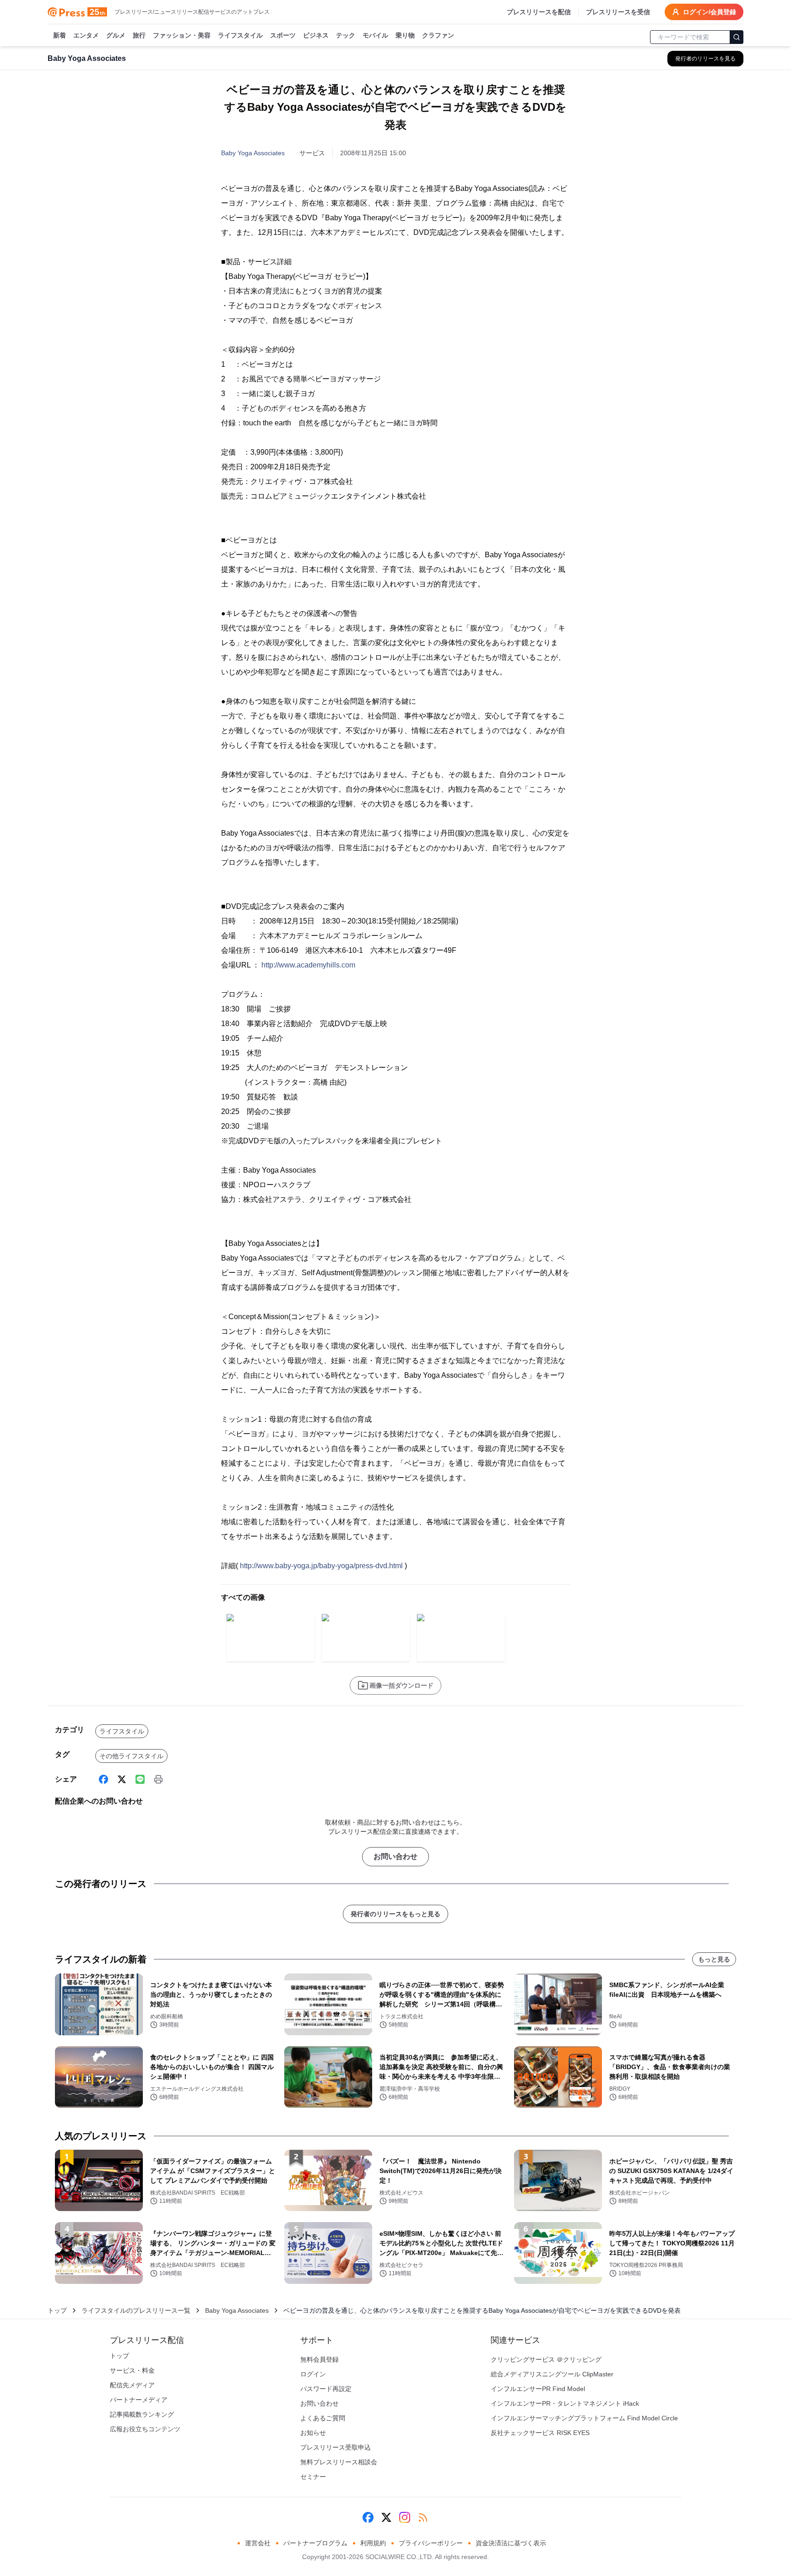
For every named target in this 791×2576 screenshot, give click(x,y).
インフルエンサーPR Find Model (538, 2389)
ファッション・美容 (182, 35)
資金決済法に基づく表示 (511, 2543)
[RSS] (423, 2517)
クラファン (438, 35)
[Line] (140, 1779)
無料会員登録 (320, 2359)
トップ (57, 2310)
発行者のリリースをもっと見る (395, 1914)
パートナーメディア (139, 2400)
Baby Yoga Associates (253, 153)
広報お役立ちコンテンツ (145, 2429)
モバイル (375, 35)
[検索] (737, 37)
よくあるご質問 (323, 2418)
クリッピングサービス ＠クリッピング (546, 2359)
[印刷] (158, 1779)
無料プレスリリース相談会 (339, 2462)
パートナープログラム (315, 2543)
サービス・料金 (132, 2370)
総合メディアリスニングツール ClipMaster (552, 2374)
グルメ (116, 35)
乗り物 (405, 35)
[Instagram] (405, 2517)
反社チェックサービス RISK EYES (540, 2433)
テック (346, 35)
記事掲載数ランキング (142, 2414)
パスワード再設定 (326, 2389)
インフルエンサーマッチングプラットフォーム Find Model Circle (584, 2418)
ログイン (313, 2374)
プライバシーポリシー (431, 2543)
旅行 (139, 35)
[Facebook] (103, 1779)
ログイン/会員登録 (710, 12)
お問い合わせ (395, 1856)
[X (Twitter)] (122, 1779)
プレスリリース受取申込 (336, 2447)
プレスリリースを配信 (539, 12)
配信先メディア (132, 2385)
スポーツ (283, 35)
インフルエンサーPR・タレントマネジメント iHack (565, 2403)
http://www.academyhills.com (308, 965)
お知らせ (313, 2433)
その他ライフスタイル (131, 1756)
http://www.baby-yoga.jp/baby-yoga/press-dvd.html (321, 1566)
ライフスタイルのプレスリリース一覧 (136, 2310)
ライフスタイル (240, 35)
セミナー (313, 2477)
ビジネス (316, 35)
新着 (60, 35)
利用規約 (373, 2543)
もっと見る (714, 1959)
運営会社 (258, 2543)
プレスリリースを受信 (618, 12)
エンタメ (86, 35)
